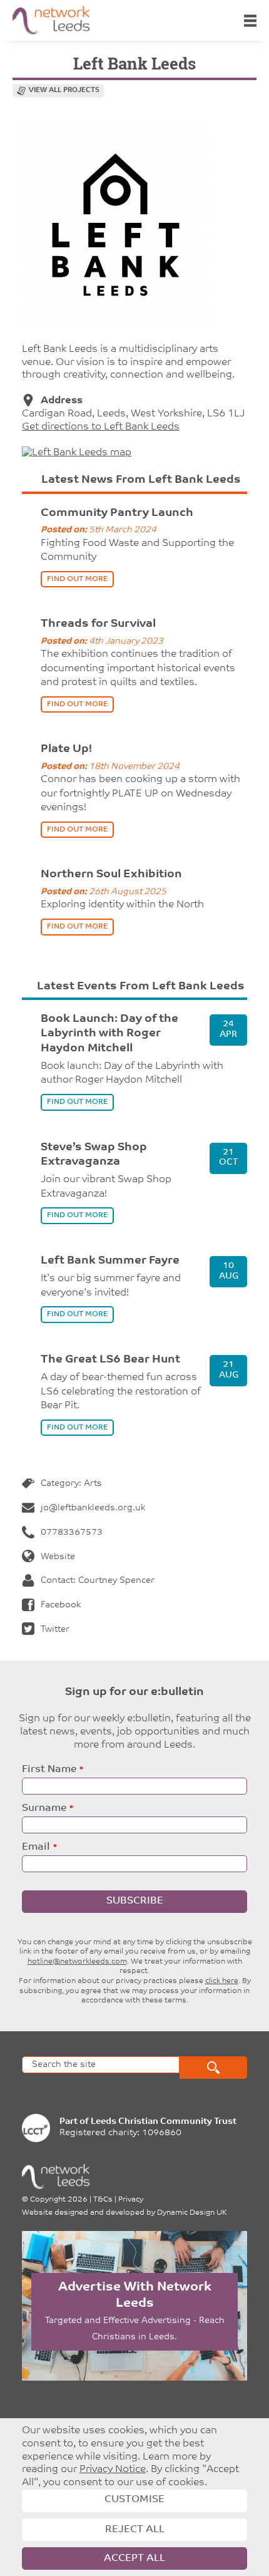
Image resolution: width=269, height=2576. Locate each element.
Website (58, 1557)
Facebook (61, 1605)
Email (36, 1847)
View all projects (64, 90)
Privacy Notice (113, 2470)
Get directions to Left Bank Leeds (101, 427)
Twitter (55, 1630)
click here (222, 1981)
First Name (49, 1770)
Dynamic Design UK (192, 2213)
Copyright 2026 (59, 2200)
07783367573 (72, 1533)
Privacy (131, 2200)
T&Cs (103, 2200)
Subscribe (135, 1901)
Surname (44, 1808)
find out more (77, 579)
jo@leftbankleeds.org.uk (93, 1508)
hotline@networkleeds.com (77, 1962)
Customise (134, 2500)
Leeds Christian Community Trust (164, 2122)
